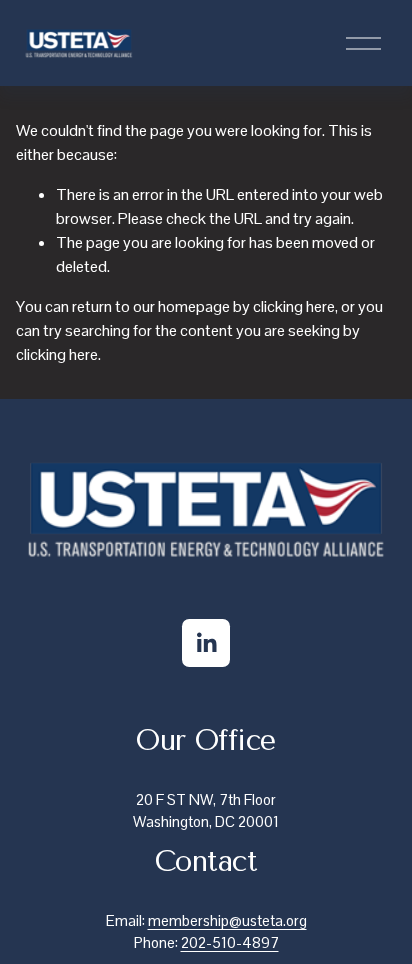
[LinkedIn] (206, 643)
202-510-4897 (230, 942)
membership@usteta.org (227, 920)
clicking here (294, 306)
